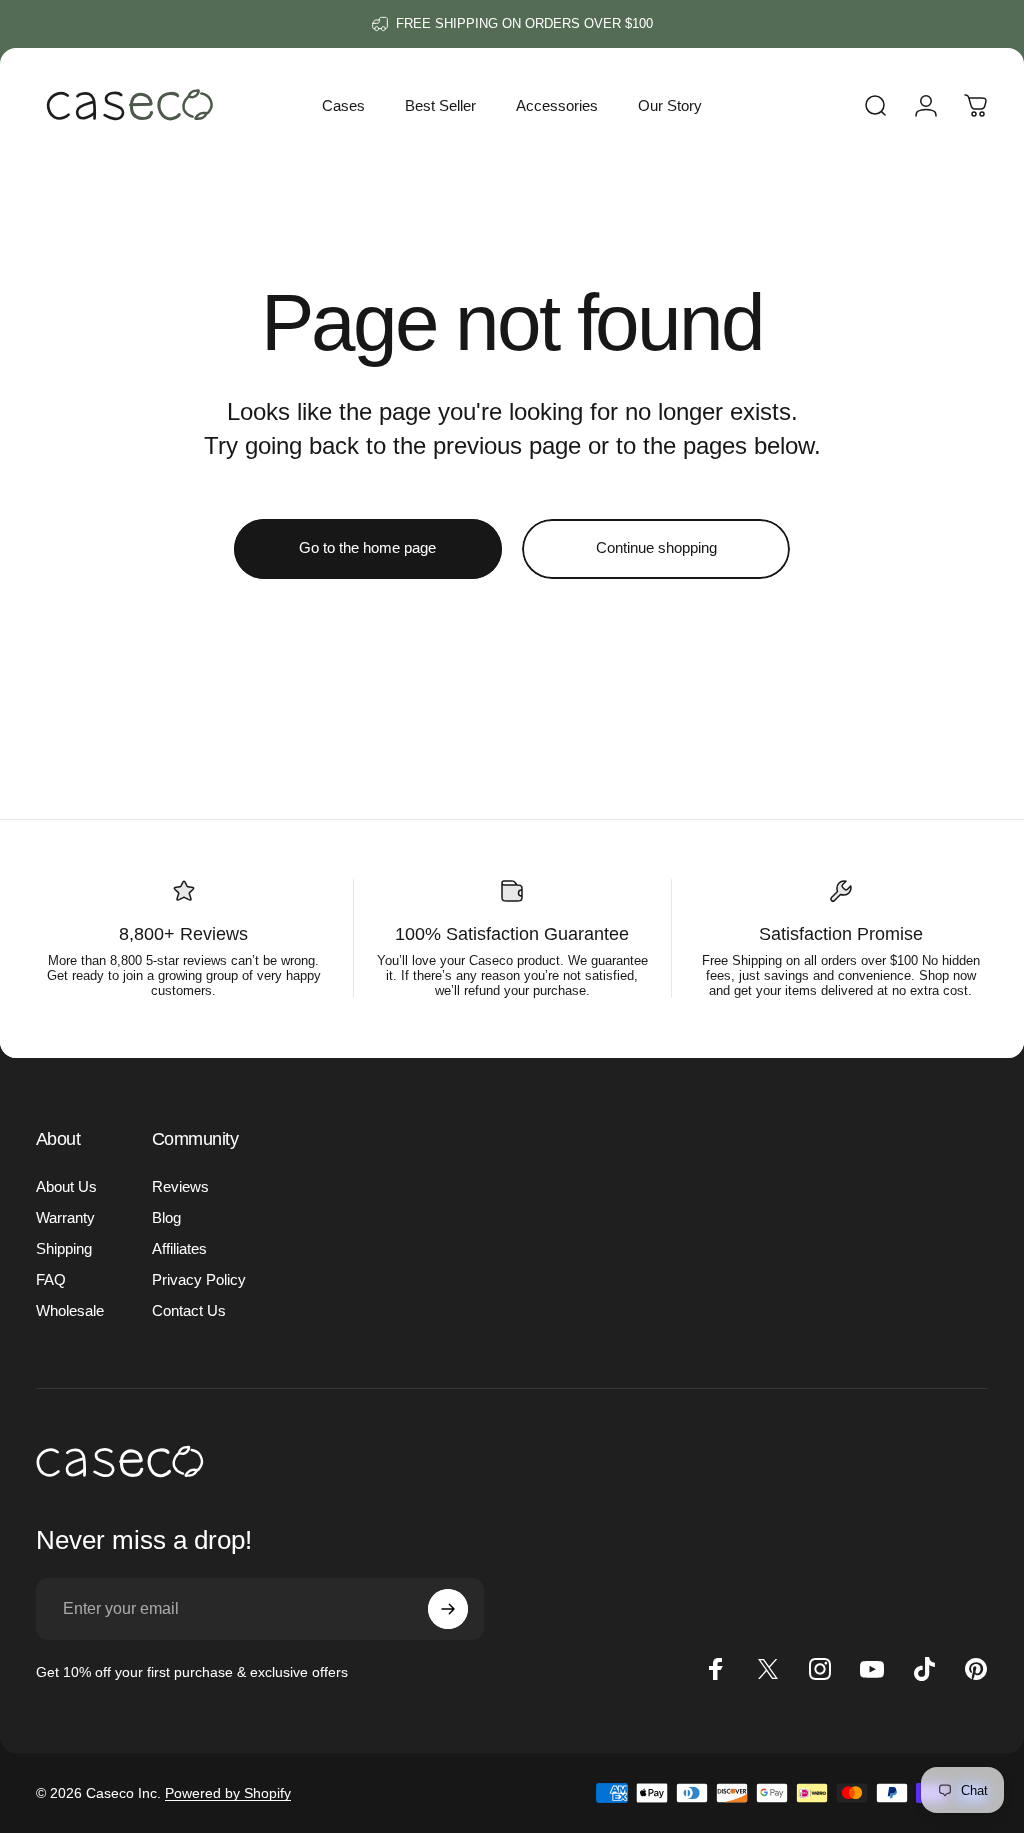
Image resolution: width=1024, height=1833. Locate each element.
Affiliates (179, 1248)
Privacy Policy (199, 1279)
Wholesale (70, 1310)
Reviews (180, 1186)
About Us (66, 1186)
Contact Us (189, 1310)
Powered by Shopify (228, 1793)
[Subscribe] (448, 1609)
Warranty (65, 1217)
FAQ (51, 1279)
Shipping (64, 1248)
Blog (166, 1217)
